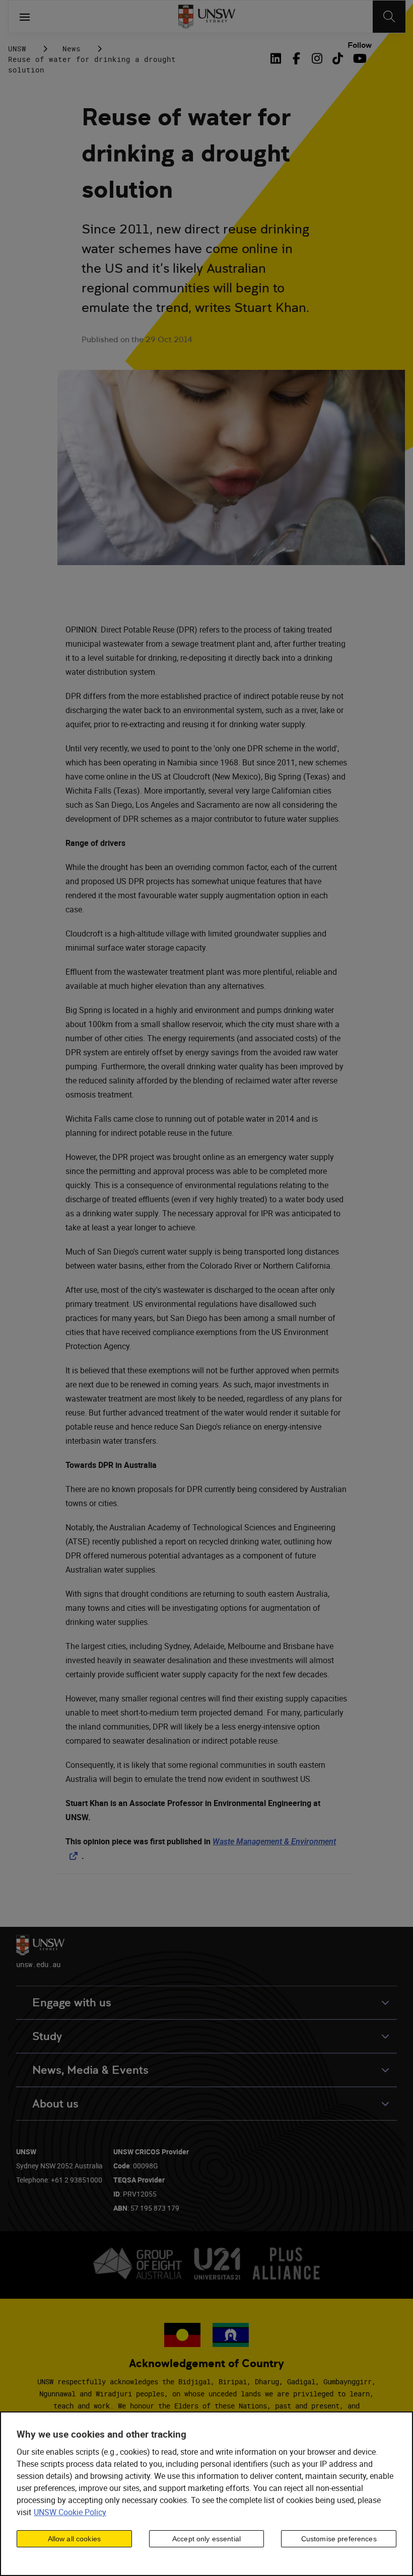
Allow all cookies (74, 2539)
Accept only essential (206, 2539)
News (72, 49)
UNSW (17, 49)
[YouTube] (358, 58)
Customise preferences (339, 2539)
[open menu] (25, 17)
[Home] (207, 17)
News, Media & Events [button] (90, 2070)
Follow (360, 45)
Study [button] (47, 2036)
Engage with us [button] (72, 2003)
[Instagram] (317, 58)
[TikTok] (338, 58)
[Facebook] (296, 58)
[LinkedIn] (278, 58)
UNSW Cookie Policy (70, 2512)
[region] (206, 2494)
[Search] (389, 17)
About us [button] (55, 2104)
